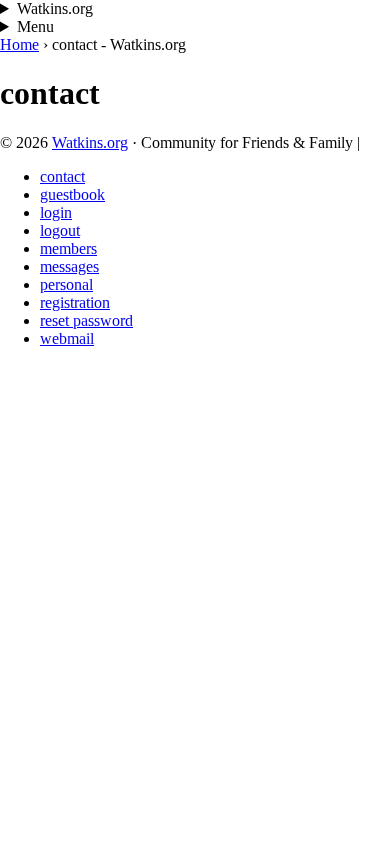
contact (62, 176)
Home (19, 44)
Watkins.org (90, 142)
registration (75, 302)
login (56, 212)
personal (66, 284)
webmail (67, 338)
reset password (86, 320)
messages (69, 266)
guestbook (72, 194)
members (68, 248)
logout (60, 230)
